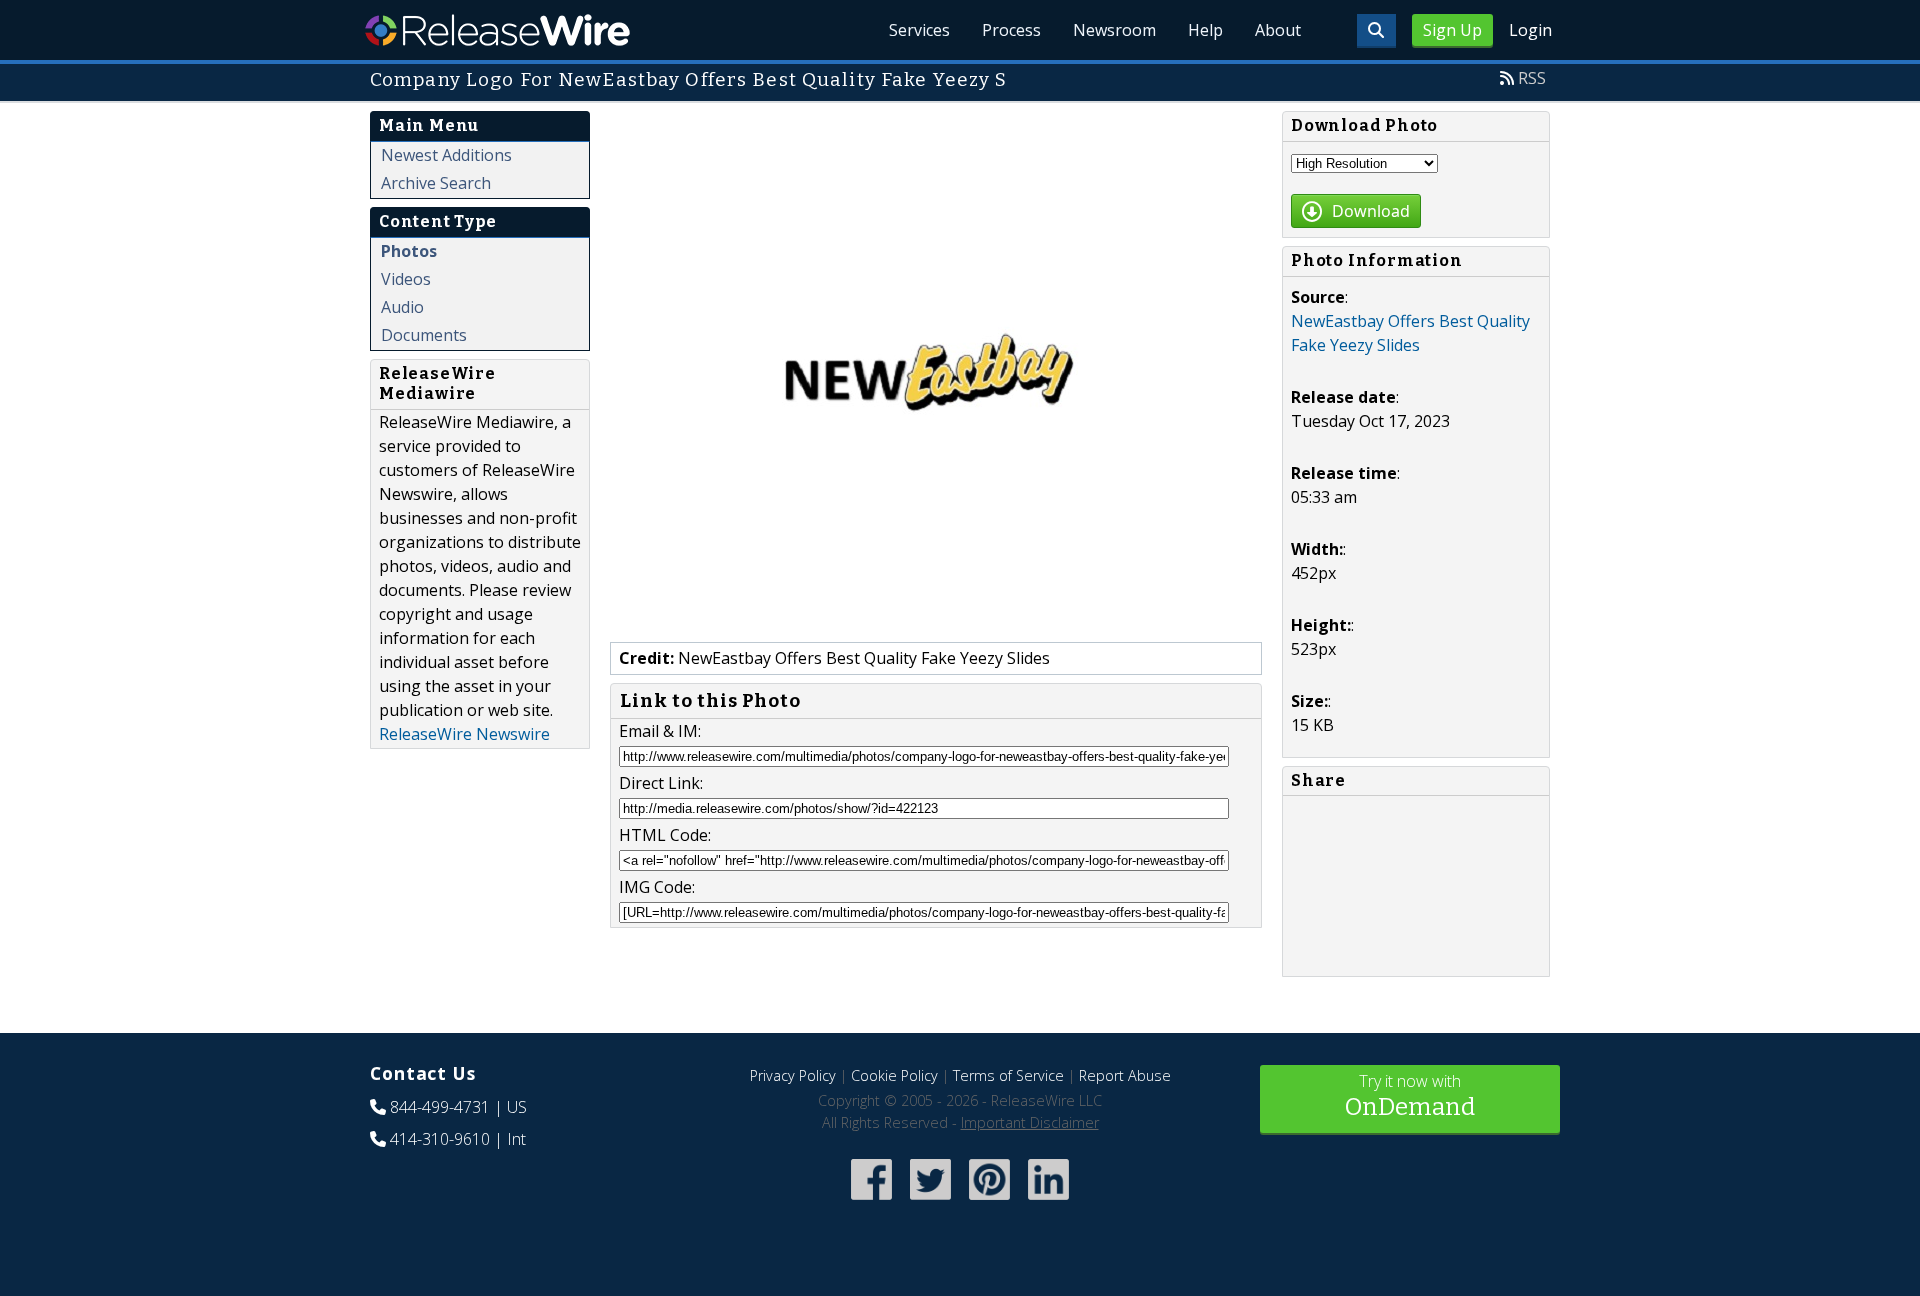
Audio (402, 307)
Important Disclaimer (1030, 1122)
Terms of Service (1008, 1075)
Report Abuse (1125, 1075)
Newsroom (1114, 30)
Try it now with (1410, 1095)
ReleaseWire (497, 30)
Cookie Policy (894, 1075)
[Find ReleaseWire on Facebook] (871, 1201)
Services (919, 30)
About (1278, 30)
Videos (406, 279)
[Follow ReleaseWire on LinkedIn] (1048, 1201)
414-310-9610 (440, 1139)
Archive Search (436, 183)
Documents (424, 335)
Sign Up (1452, 30)
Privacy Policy (793, 1075)
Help (1205, 30)
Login (1530, 30)
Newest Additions (446, 155)
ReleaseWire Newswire (464, 734)
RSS (1532, 78)
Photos (409, 251)
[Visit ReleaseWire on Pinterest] (989, 1201)
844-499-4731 (440, 1107)
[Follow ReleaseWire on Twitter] (930, 1201)
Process (1011, 30)
